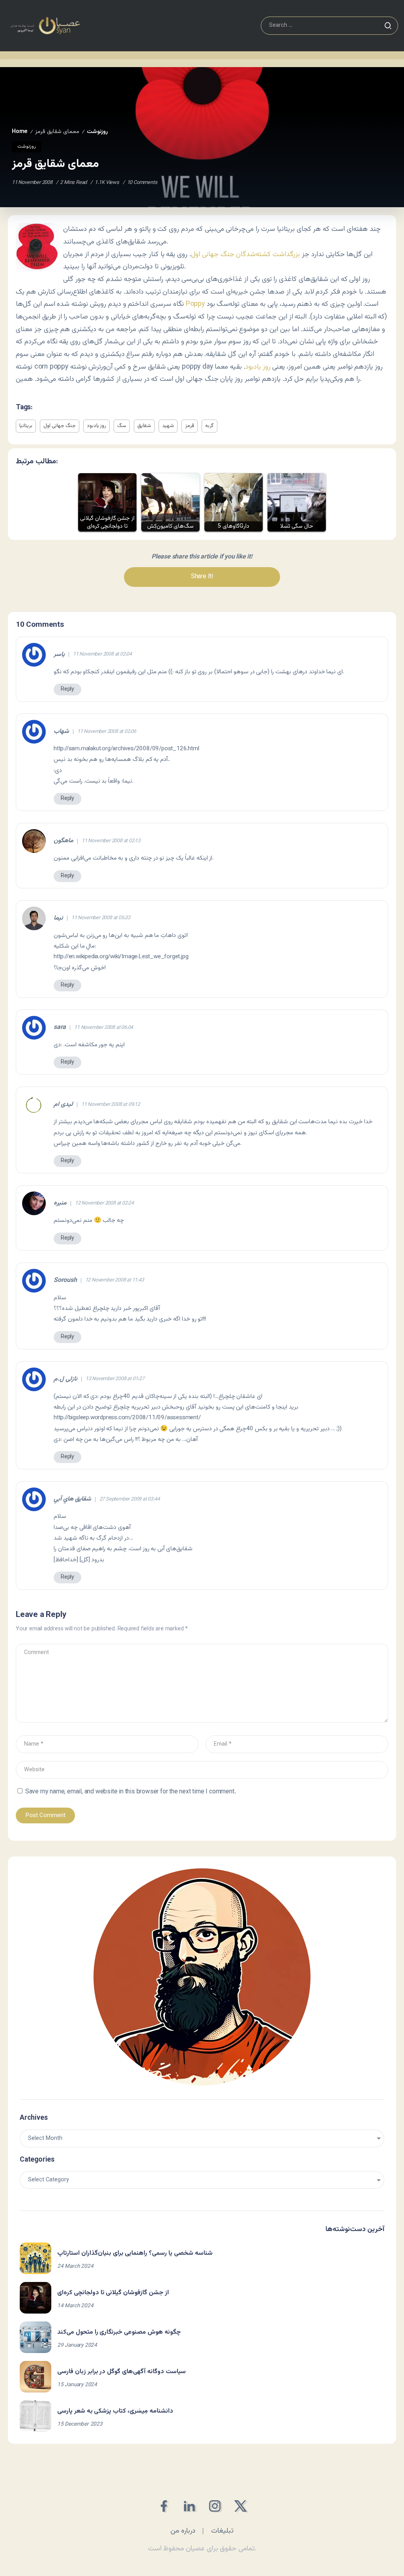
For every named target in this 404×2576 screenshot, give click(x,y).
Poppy (195, 304)
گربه (209, 426)
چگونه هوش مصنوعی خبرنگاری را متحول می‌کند (119, 2332)
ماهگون (64, 841)
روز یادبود (258, 367)
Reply (67, 689)
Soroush (65, 1281)
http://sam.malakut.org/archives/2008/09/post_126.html (126, 749)
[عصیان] (45, 26)
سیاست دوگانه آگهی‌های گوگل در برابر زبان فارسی (122, 2372)
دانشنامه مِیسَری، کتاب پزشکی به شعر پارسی (115, 2411)
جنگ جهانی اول (60, 426)
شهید (168, 426)
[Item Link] (36, 2258)
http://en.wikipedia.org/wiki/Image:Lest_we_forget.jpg (121, 957)
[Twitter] (240, 2506)
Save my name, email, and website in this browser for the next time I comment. (131, 1792)
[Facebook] (164, 2506)
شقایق (144, 426)
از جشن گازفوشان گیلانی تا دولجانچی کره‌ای (113, 2293)
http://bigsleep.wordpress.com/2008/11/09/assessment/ (127, 1418)
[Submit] (388, 26)
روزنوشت (97, 132)
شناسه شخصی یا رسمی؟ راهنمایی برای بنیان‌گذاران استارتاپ (135, 2253)
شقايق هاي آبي (72, 1499)
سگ (122, 426)
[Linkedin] (189, 2506)
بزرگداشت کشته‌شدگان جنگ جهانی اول (245, 254)
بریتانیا (26, 426)
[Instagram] (215, 2506)
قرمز (190, 426)
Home (20, 132)
